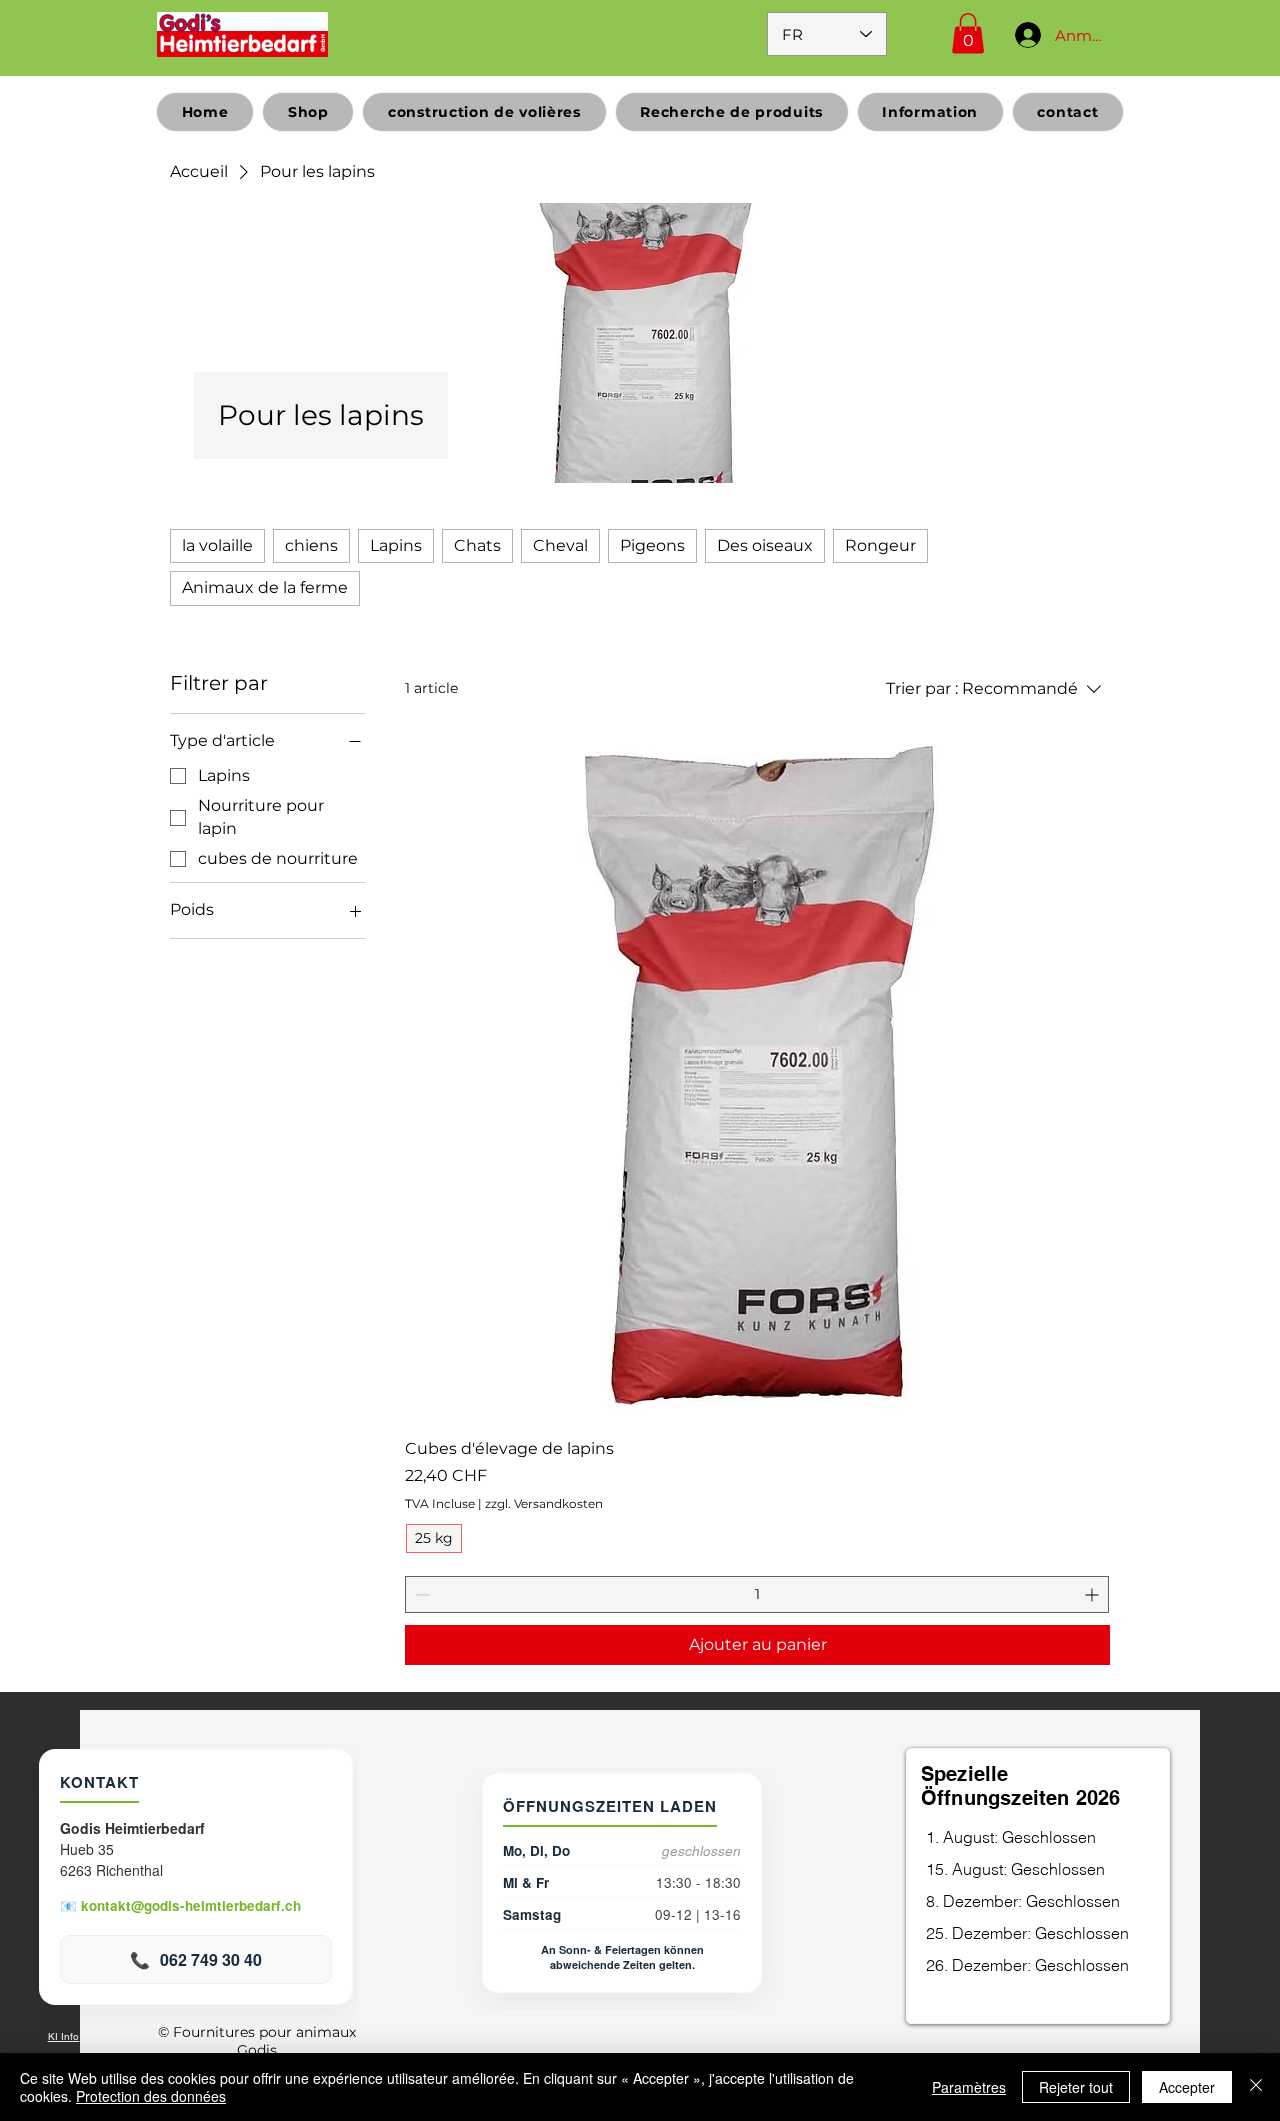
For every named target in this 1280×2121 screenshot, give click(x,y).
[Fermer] (1256, 2087)
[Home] (242, 34)
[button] (968, 33)
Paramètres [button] (969, 2087)
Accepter (1187, 2087)
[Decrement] (420, 1594)
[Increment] (1093, 1594)
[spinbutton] (757, 1594)
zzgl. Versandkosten (544, 1503)
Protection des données (151, 2096)
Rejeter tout (1076, 2087)
